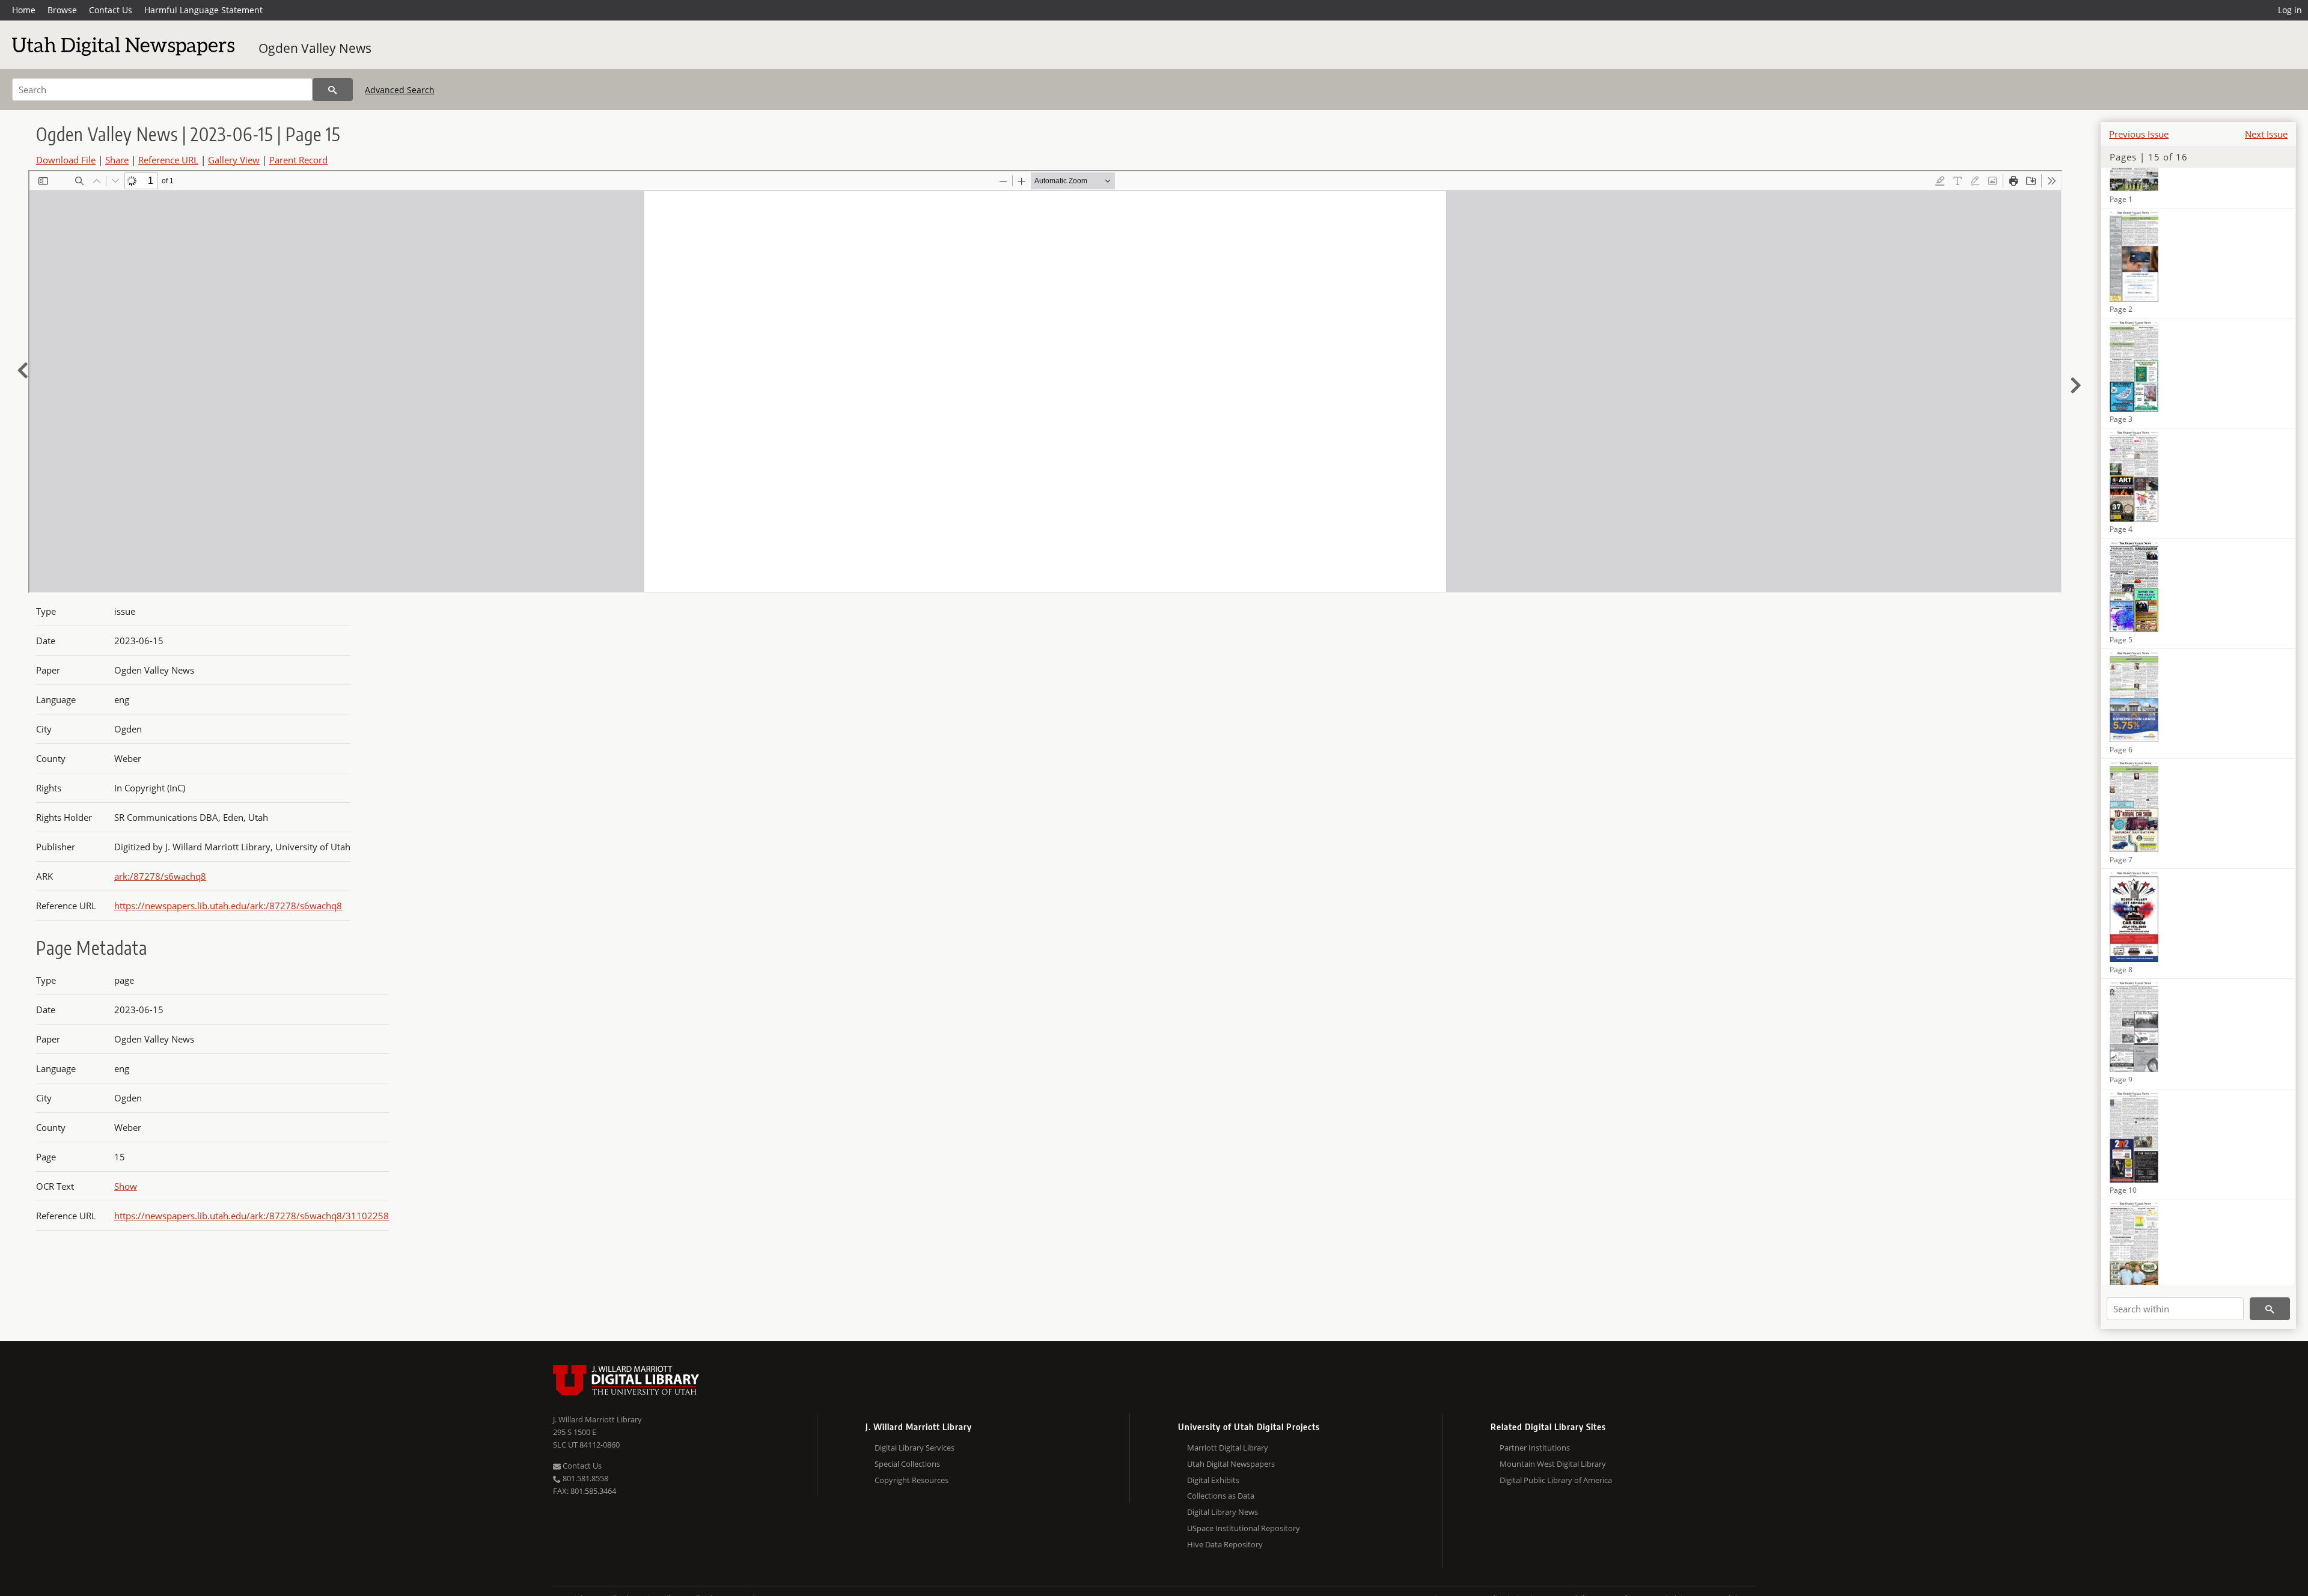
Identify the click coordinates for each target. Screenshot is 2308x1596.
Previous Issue (2139, 134)
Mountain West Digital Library (1553, 1464)
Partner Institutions (1535, 1448)
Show (126, 1186)
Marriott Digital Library (1228, 1448)
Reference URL (168, 160)
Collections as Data (1221, 1496)
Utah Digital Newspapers (1231, 1464)
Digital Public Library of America (1556, 1480)
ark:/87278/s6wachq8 (160, 876)
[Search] (333, 90)
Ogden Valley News (315, 48)
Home (24, 10)
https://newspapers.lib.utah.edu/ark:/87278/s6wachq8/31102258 (252, 1216)
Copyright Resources (911, 1480)
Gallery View (234, 160)
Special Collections (907, 1464)
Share (117, 160)
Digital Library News (1223, 1512)
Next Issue (2266, 134)
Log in (2290, 10)
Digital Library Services (914, 1448)
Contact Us (111, 10)
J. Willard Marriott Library (597, 1419)
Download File (66, 160)
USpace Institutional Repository (1244, 1528)
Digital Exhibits (1213, 1480)
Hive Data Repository (1225, 1544)
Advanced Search (400, 90)
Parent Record (298, 160)
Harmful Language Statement (203, 10)
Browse (62, 10)
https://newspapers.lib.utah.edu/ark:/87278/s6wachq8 (228, 906)
